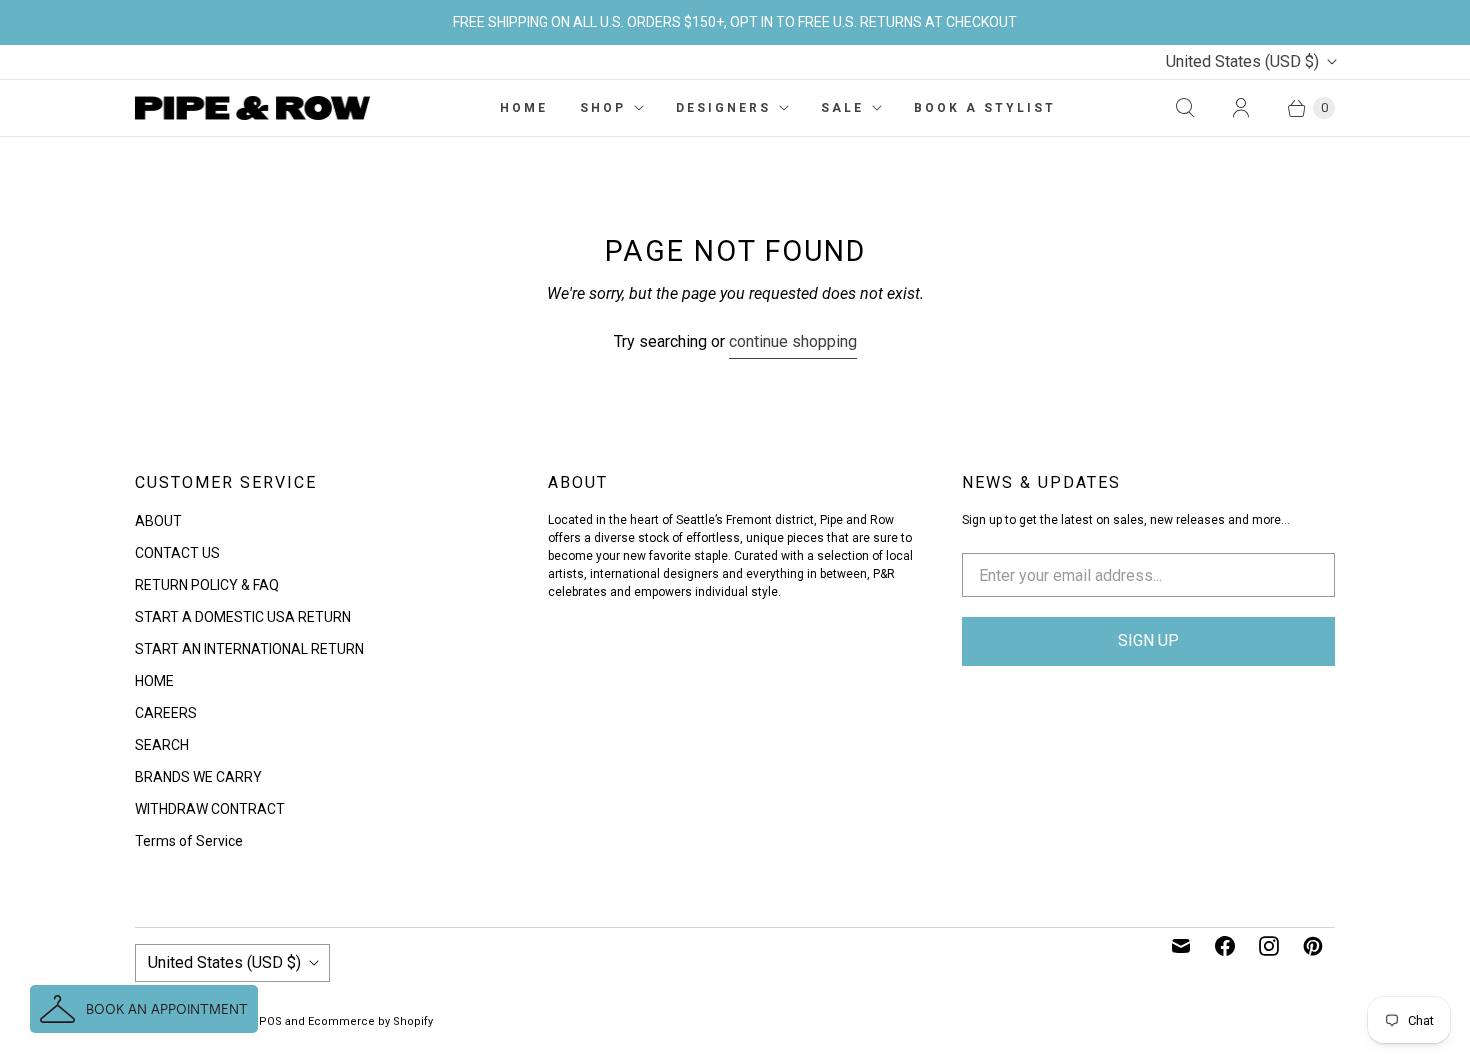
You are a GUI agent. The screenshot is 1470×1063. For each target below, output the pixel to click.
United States (1242, 61)
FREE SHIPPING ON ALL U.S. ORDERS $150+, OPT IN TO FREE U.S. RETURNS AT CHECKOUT (735, 22)
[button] (144, 1009)
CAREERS (166, 713)
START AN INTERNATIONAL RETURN (249, 649)
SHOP (603, 108)
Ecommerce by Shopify (370, 1021)
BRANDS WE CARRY (198, 777)
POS (270, 1021)
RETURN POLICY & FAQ (207, 585)
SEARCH (162, 745)
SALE (842, 108)
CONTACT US (177, 553)
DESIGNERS (723, 108)
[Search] (1185, 108)
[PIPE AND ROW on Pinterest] (1313, 946)
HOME (524, 108)
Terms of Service (189, 841)
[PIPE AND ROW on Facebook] (1225, 946)
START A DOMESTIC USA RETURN (243, 617)
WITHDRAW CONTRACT (210, 809)
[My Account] (1241, 108)
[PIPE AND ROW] (252, 108)
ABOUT (158, 521)
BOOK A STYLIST (985, 108)
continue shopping (793, 341)
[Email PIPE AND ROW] (1181, 946)
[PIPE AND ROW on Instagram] (1269, 946)
